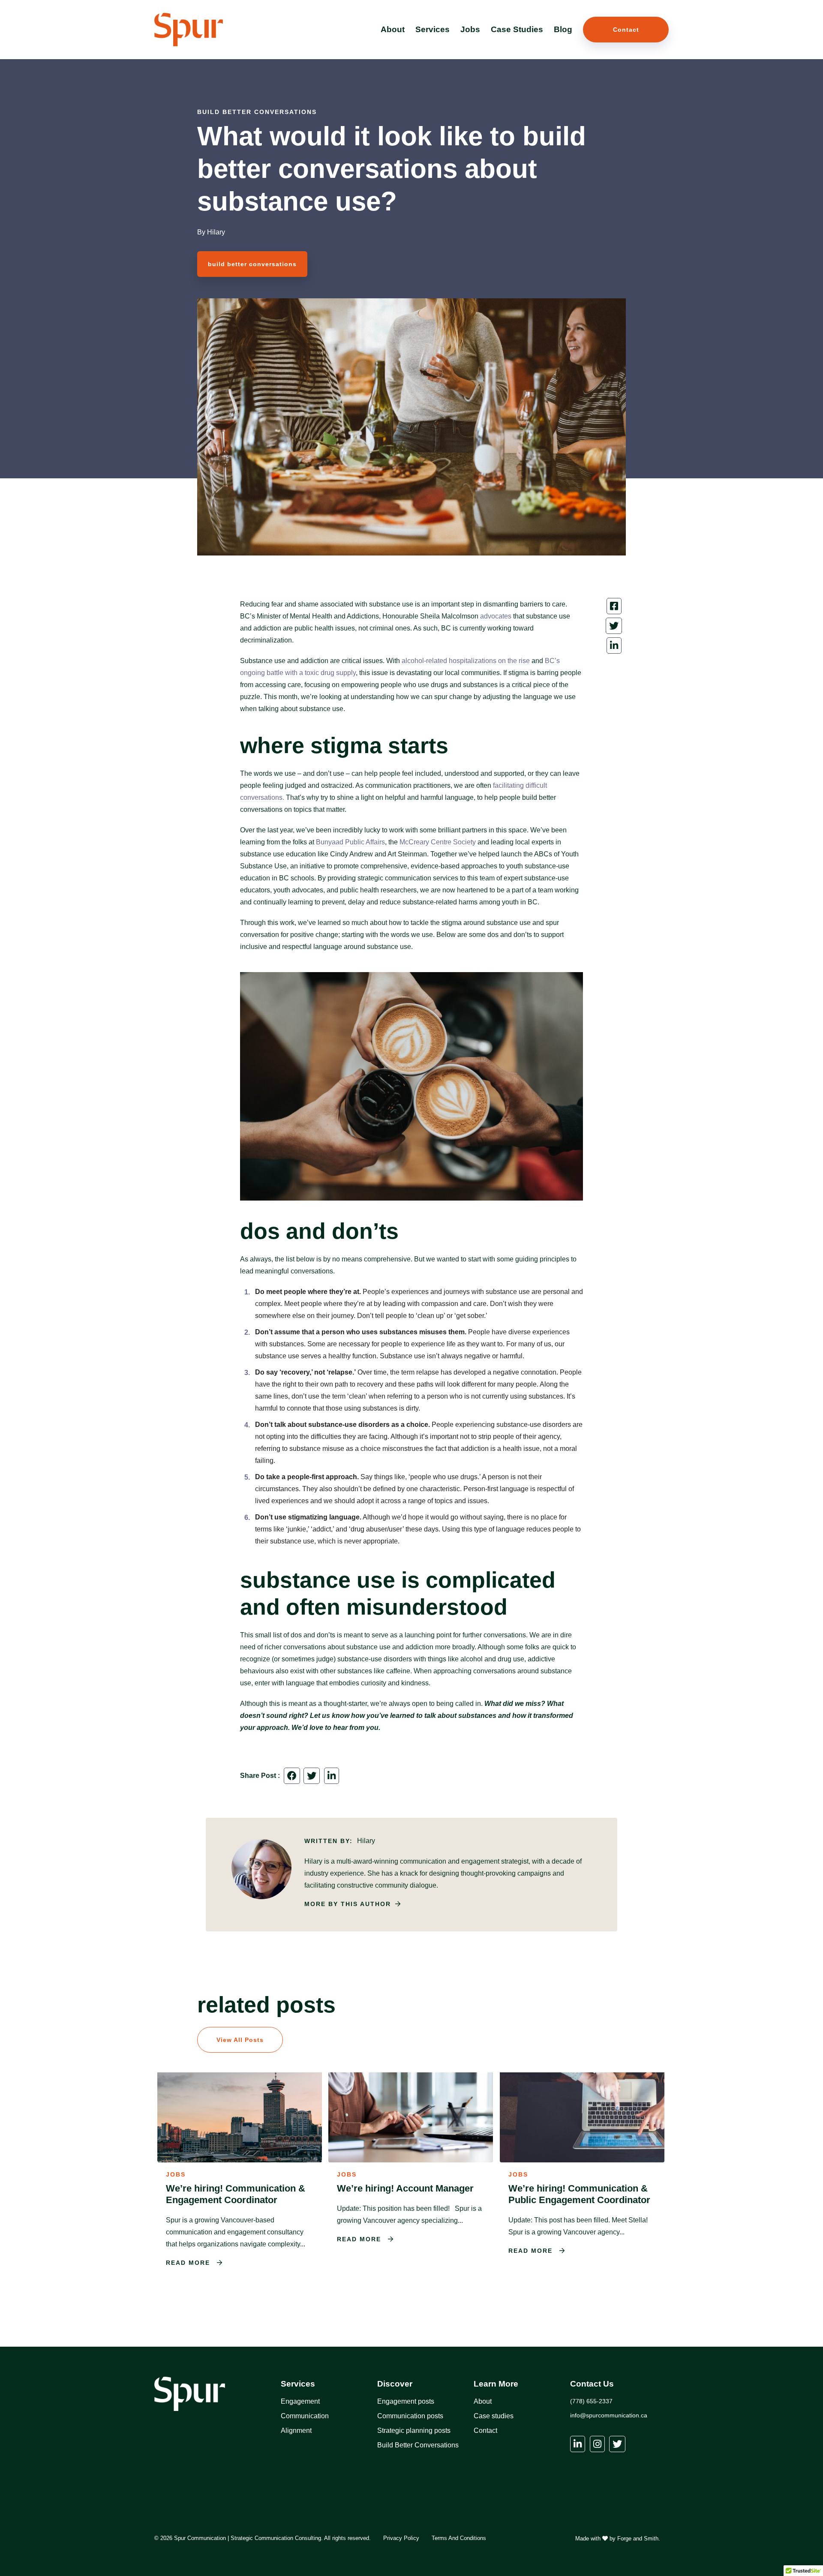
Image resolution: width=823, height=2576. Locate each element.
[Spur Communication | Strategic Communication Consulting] (189, 42)
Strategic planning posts (414, 2430)
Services (433, 29)
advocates (496, 616)
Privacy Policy (401, 2538)
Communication (305, 2416)
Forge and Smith (638, 2538)
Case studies (494, 2416)
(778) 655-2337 (591, 2401)
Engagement (300, 2401)
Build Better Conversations (418, 2445)
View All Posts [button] (240, 2040)
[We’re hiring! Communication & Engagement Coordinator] (240, 2158)
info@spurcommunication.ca (609, 2415)
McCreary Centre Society (438, 842)
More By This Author (348, 1904)
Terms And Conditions (459, 2538)
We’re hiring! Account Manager (405, 2188)
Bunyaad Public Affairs (350, 842)
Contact (626, 30)
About (393, 29)
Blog (563, 29)
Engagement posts (406, 2401)
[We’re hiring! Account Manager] (411, 2158)
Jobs (470, 29)
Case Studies (517, 29)
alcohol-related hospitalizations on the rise (466, 661)
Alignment (296, 2430)
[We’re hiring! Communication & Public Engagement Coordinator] (582, 2158)
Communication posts (410, 2416)
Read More (189, 2263)
